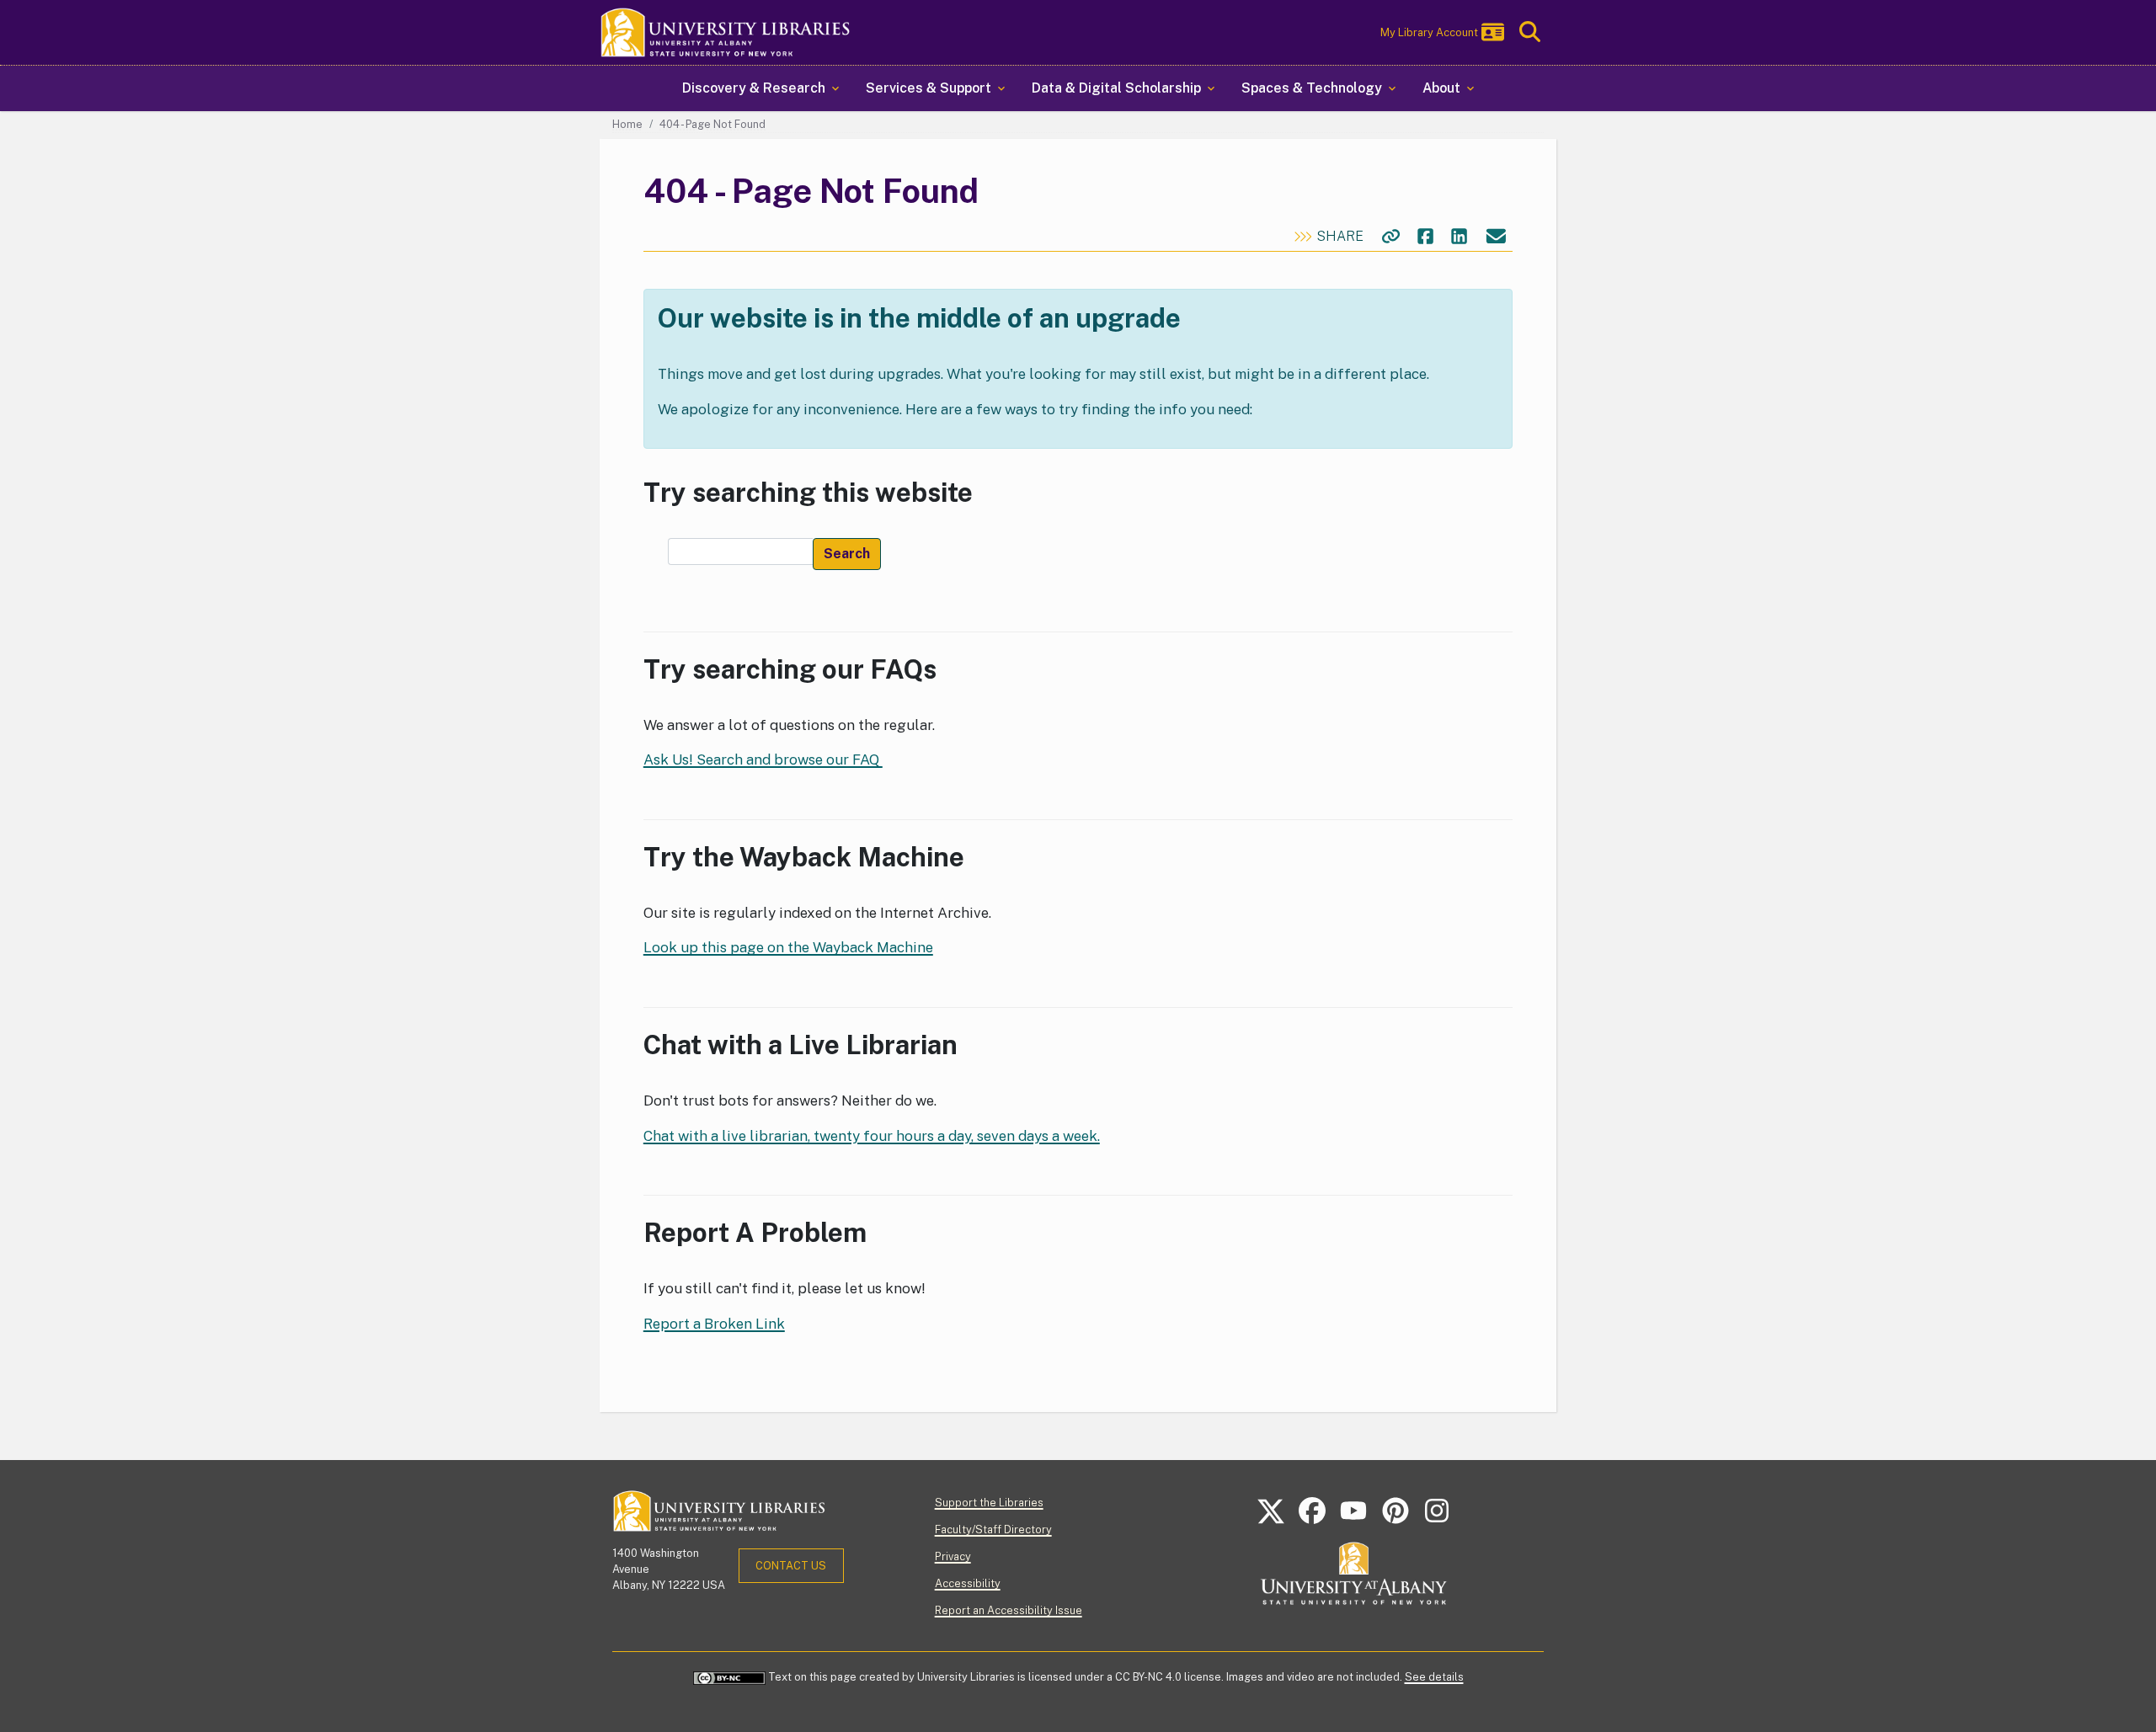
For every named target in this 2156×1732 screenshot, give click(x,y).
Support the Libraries (989, 1503)
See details (1434, 1677)
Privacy (953, 1556)
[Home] (726, 32)
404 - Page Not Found (712, 124)
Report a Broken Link (714, 1324)
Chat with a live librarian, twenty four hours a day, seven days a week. (872, 1136)
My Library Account (1429, 32)
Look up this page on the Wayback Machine (788, 947)
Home (627, 124)
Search (847, 554)
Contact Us (791, 1566)
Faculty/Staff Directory (993, 1529)
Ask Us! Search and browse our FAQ (763, 759)
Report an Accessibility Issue (1009, 1610)
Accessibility (968, 1583)
